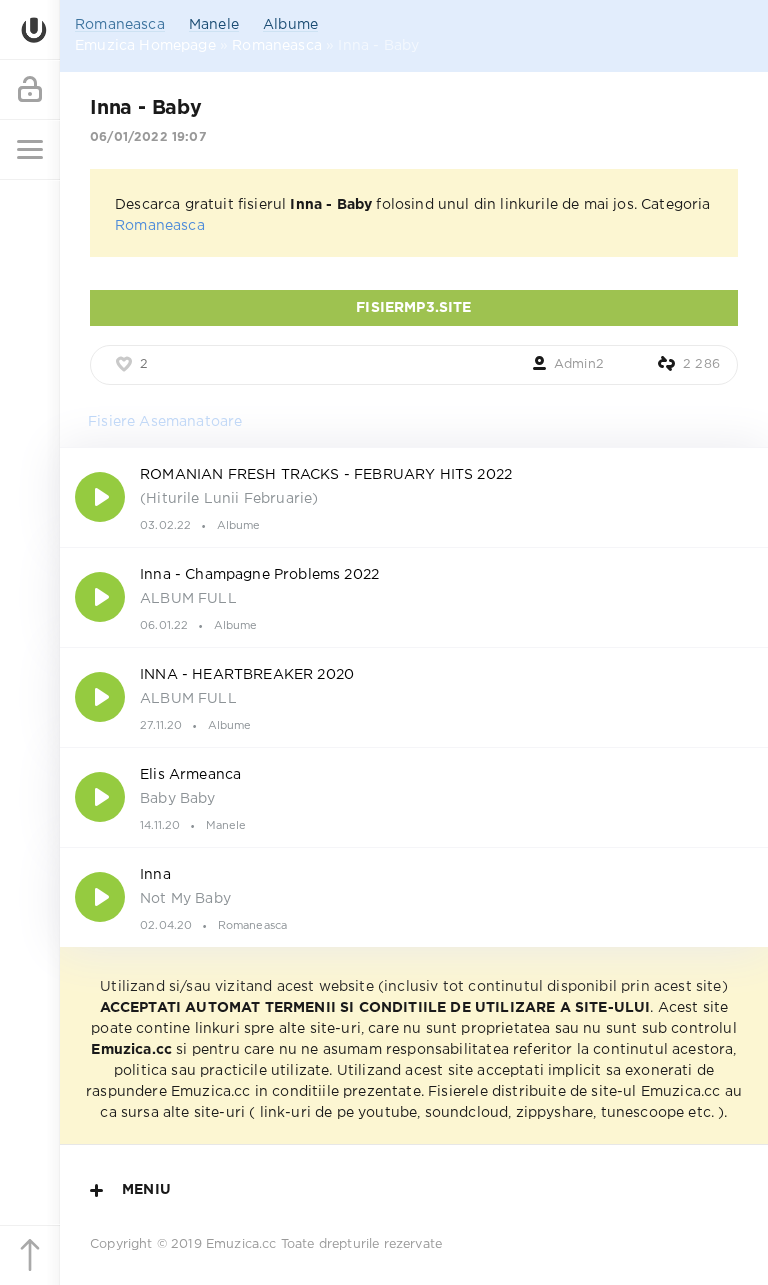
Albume (290, 25)
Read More (414, 497)
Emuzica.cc (241, 1244)
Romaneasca (120, 25)
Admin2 (579, 364)
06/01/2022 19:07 (148, 137)
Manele (214, 25)
